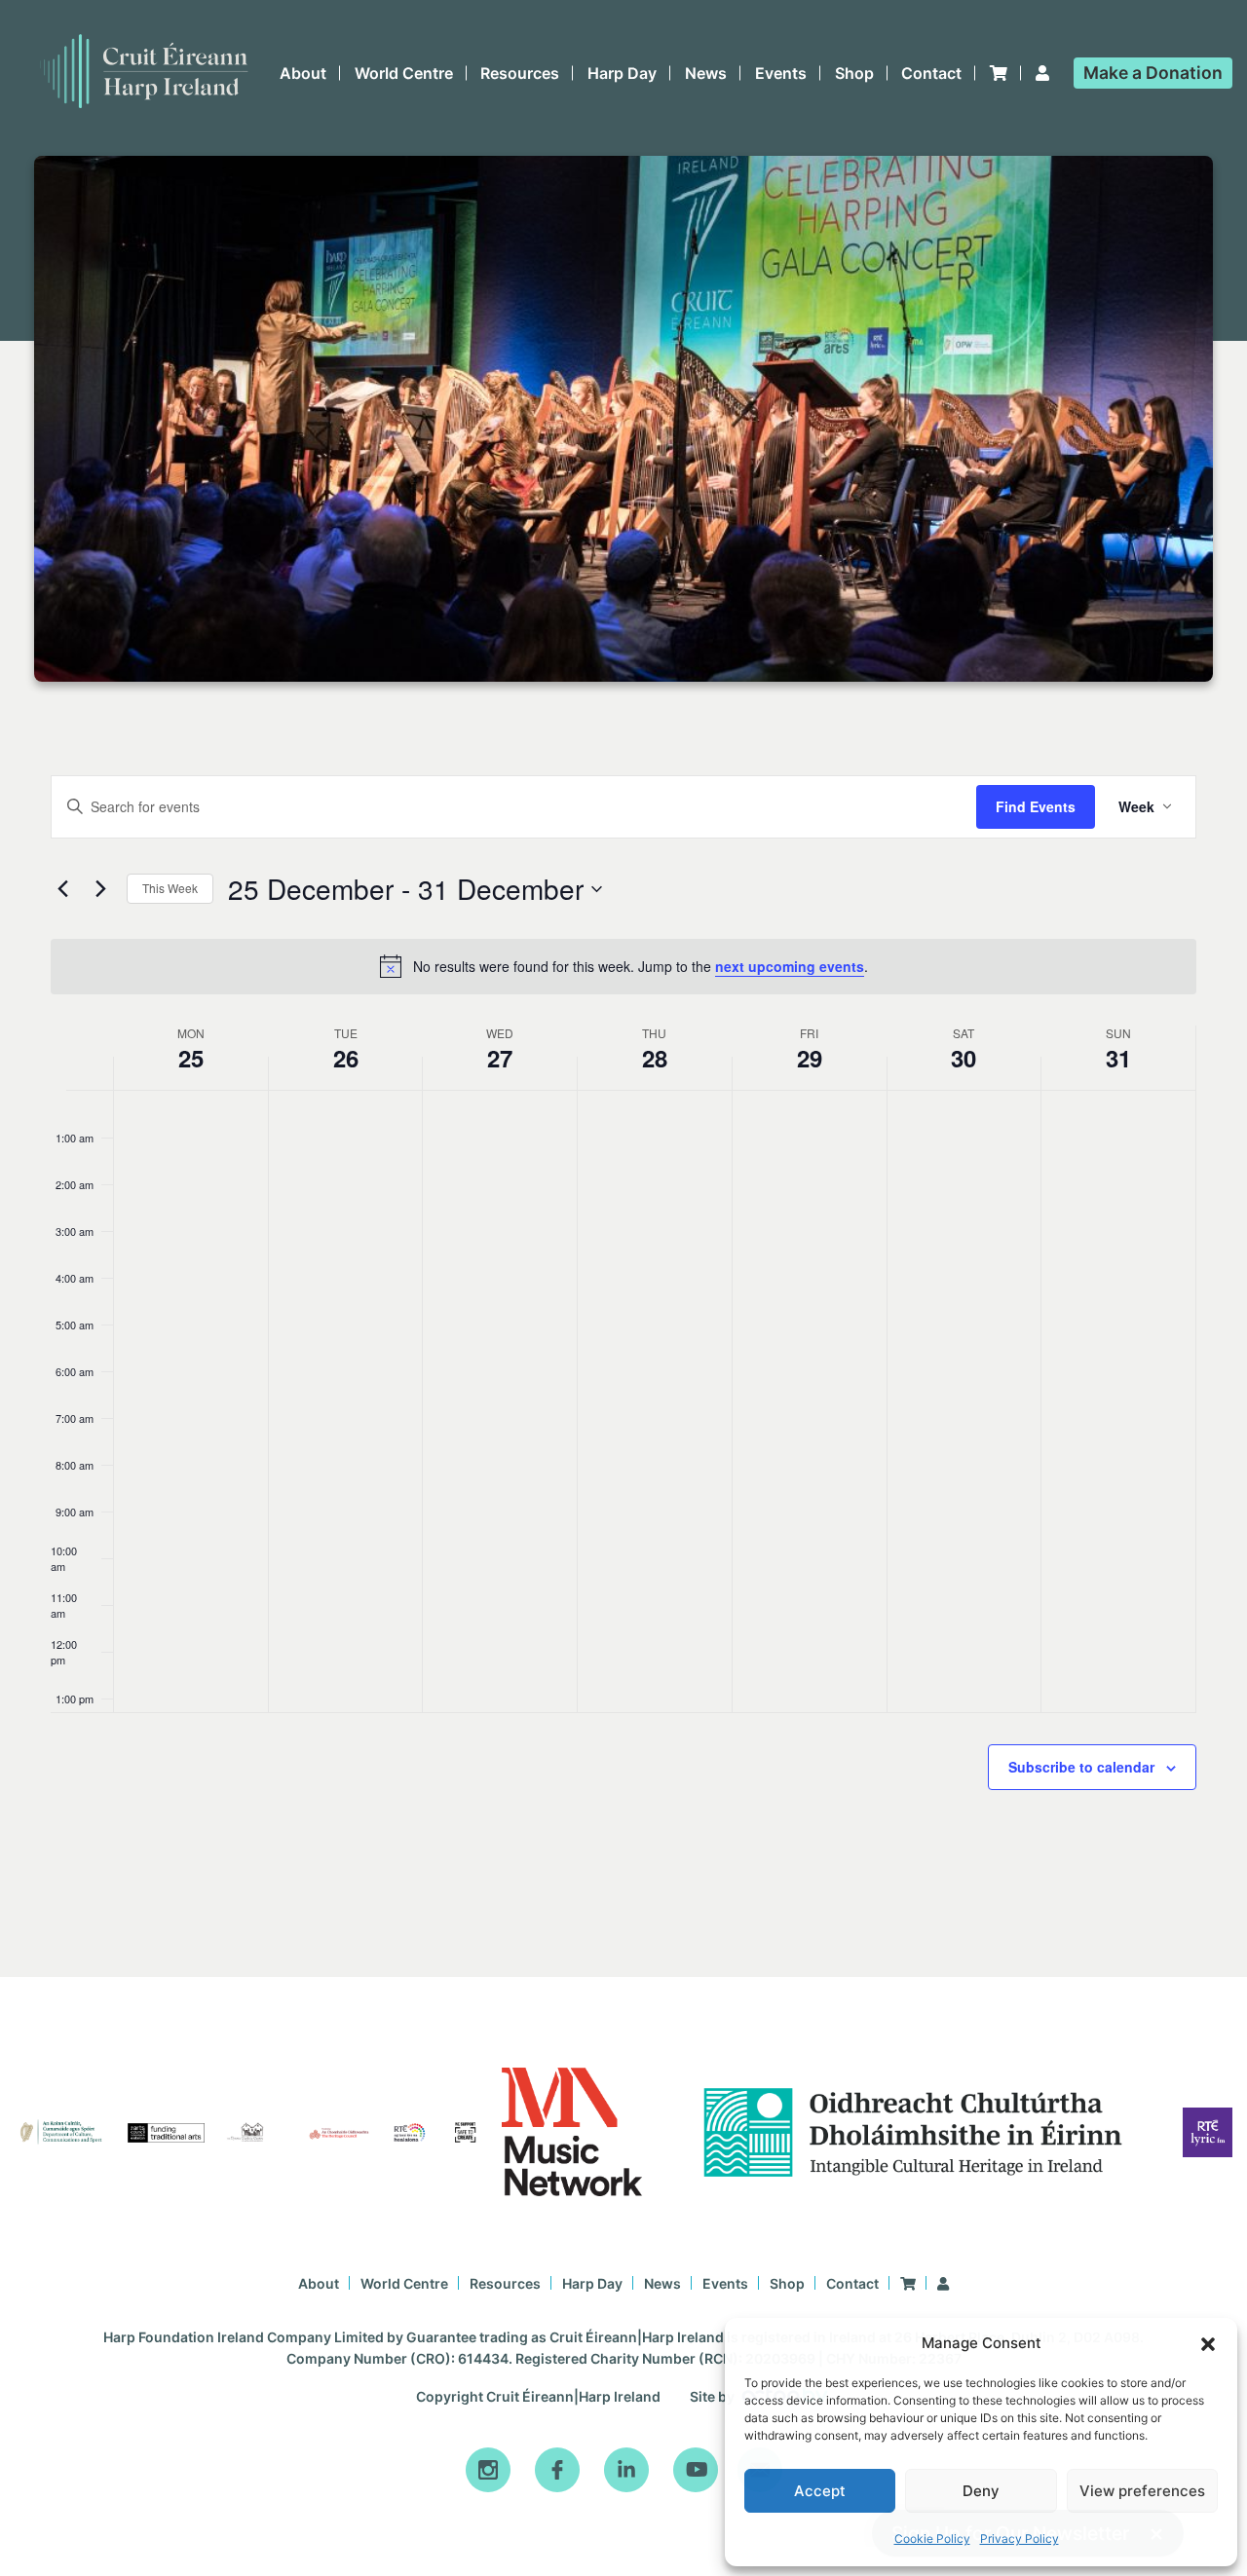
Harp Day (622, 73)
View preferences (1142, 2491)
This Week (170, 888)
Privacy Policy (1020, 2539)
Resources (520, 73)
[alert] (623, 966)
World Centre (404, 73)
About (303, 73)
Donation (1153, 73)
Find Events (1036, 806)
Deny (981, 2491)
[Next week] (100, 889)
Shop (854, 73)
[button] (1208, 2344)
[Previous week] (62, 889)
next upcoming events (790, 966)
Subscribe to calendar (1081, 1767)
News (706, 73)
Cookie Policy (932, 2539)
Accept (820, 2491)
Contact (931, 73)
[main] (623, 1329)
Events (781, 73)
